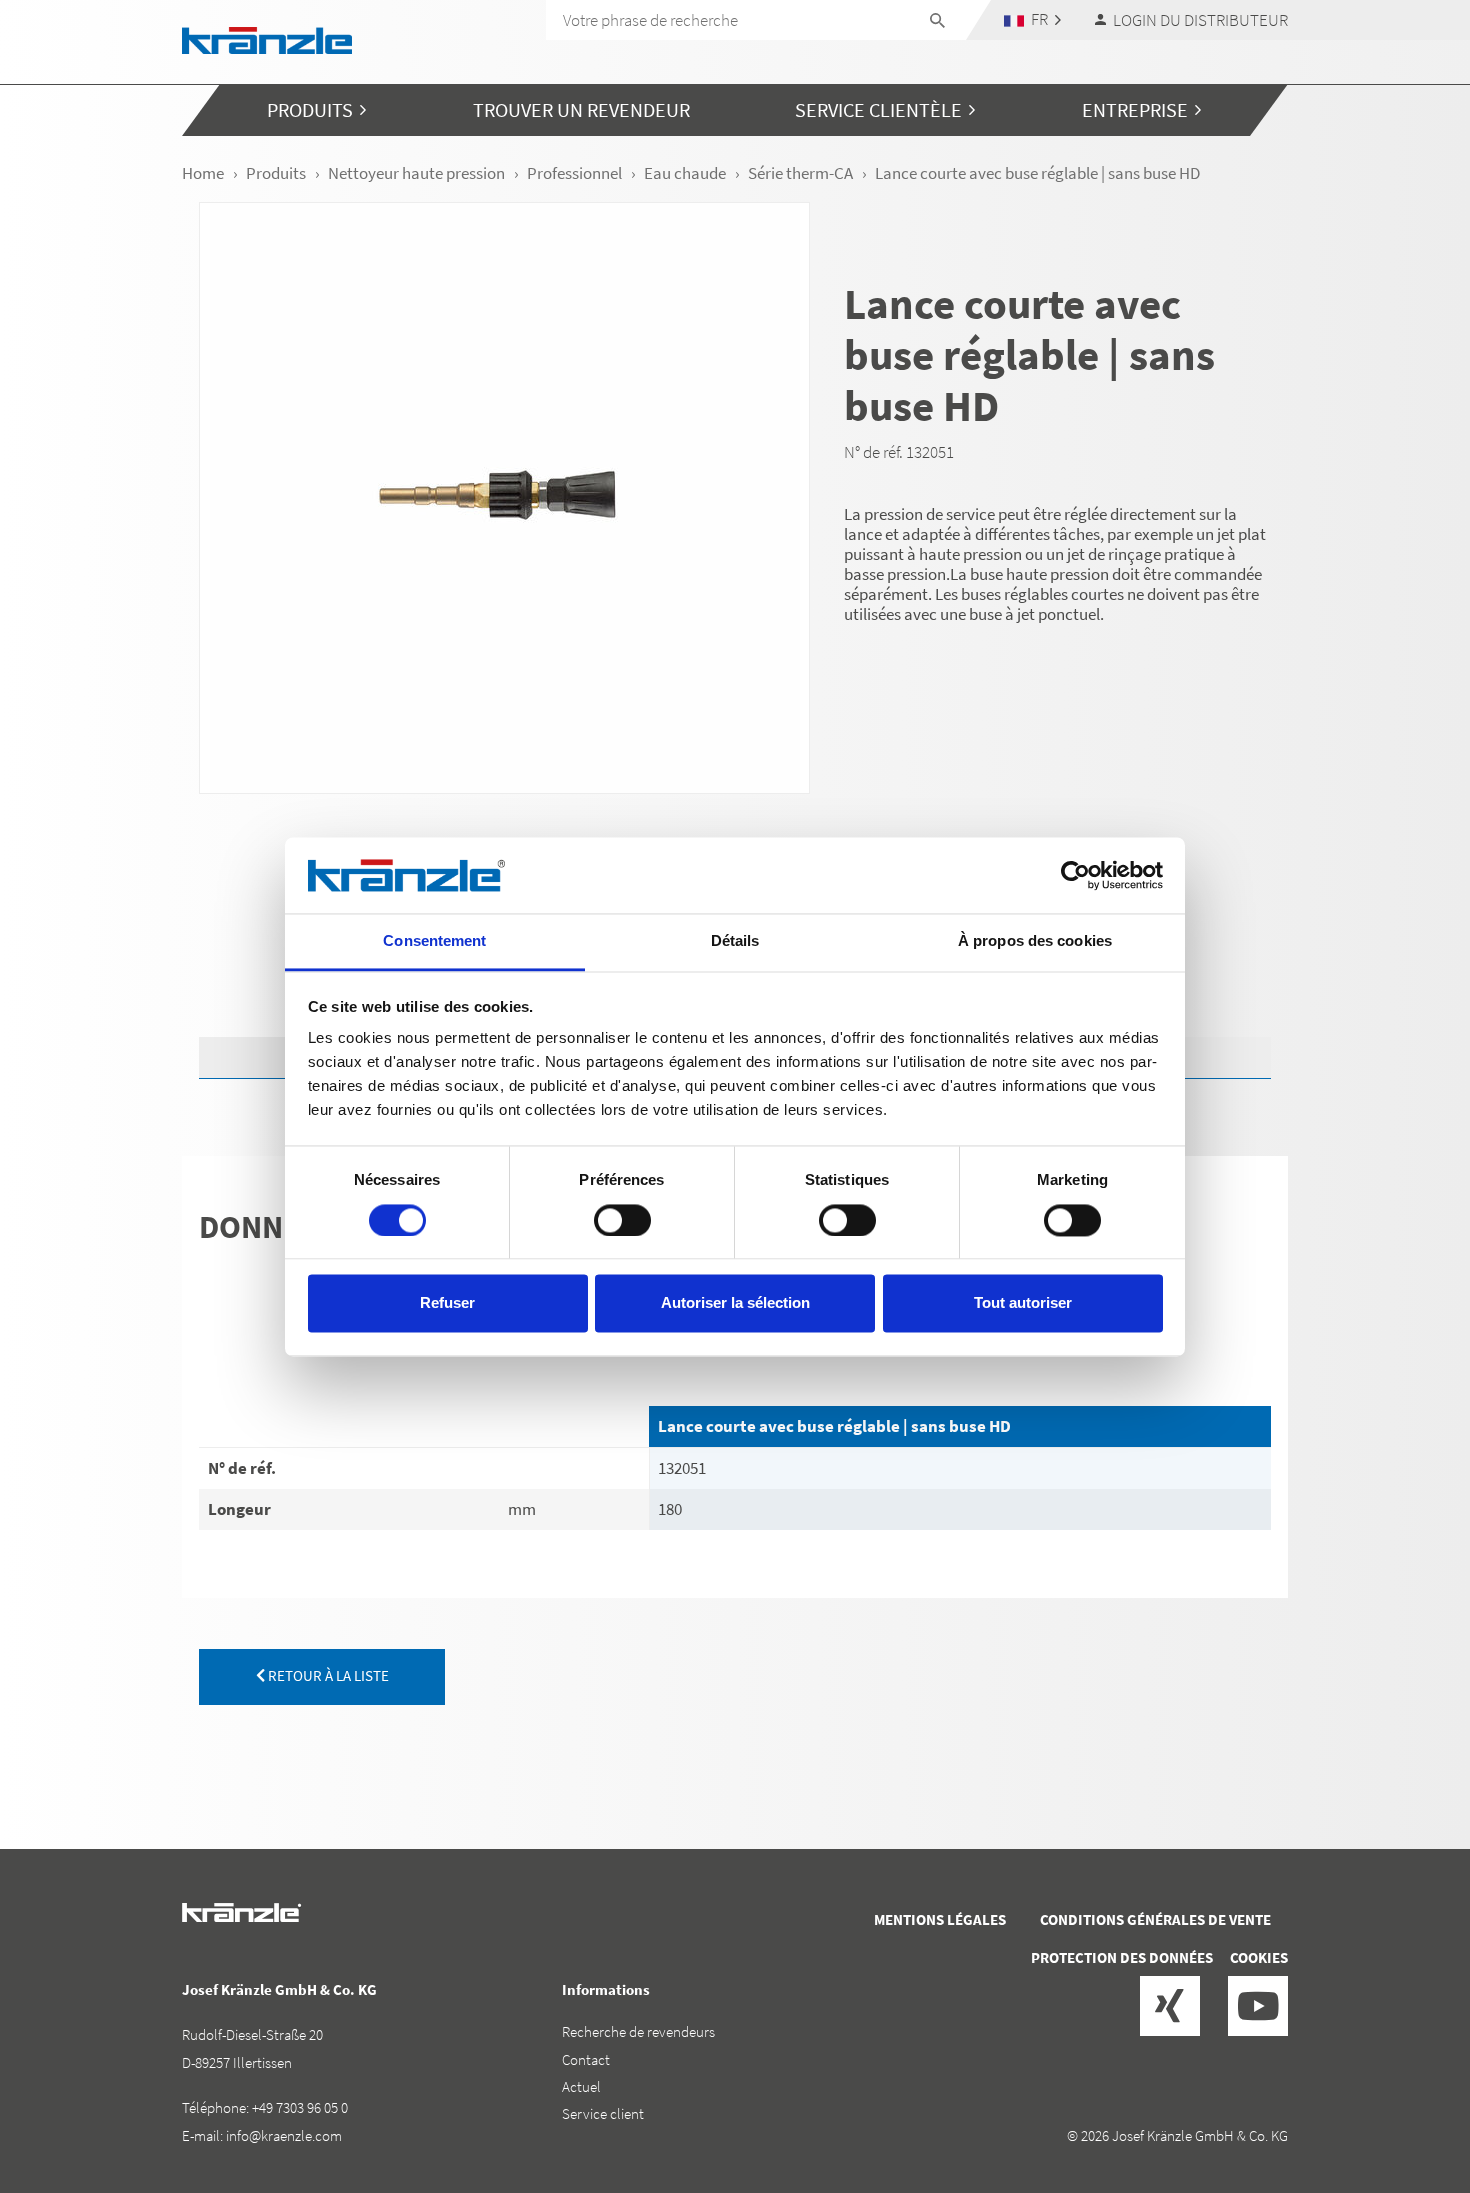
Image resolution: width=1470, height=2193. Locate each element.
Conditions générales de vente (1155, 1919)
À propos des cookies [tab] (1035, 941)
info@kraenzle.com (284, 2135)
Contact (586, 2059)
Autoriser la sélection (735, 1303)
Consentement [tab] (434, 941)
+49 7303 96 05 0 (300, 2107)
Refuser (447, 1303)
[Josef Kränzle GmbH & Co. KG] (267, 38)
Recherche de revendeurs (638, 2031)
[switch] (622, 1220)
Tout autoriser (1023, 1303)
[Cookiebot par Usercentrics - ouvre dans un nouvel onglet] (1075, 875)
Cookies (1259, 1957)
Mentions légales (940, 1919)
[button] (1033, 19)
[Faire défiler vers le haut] (1401, 2093)
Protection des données (1122, 1957)
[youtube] (1258, 2006)
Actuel (581, 2086)
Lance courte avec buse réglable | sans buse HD (834, 1426)
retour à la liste (327, 1675)
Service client (603, 2113)
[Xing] (1170, 2006)
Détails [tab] (735, 941)
